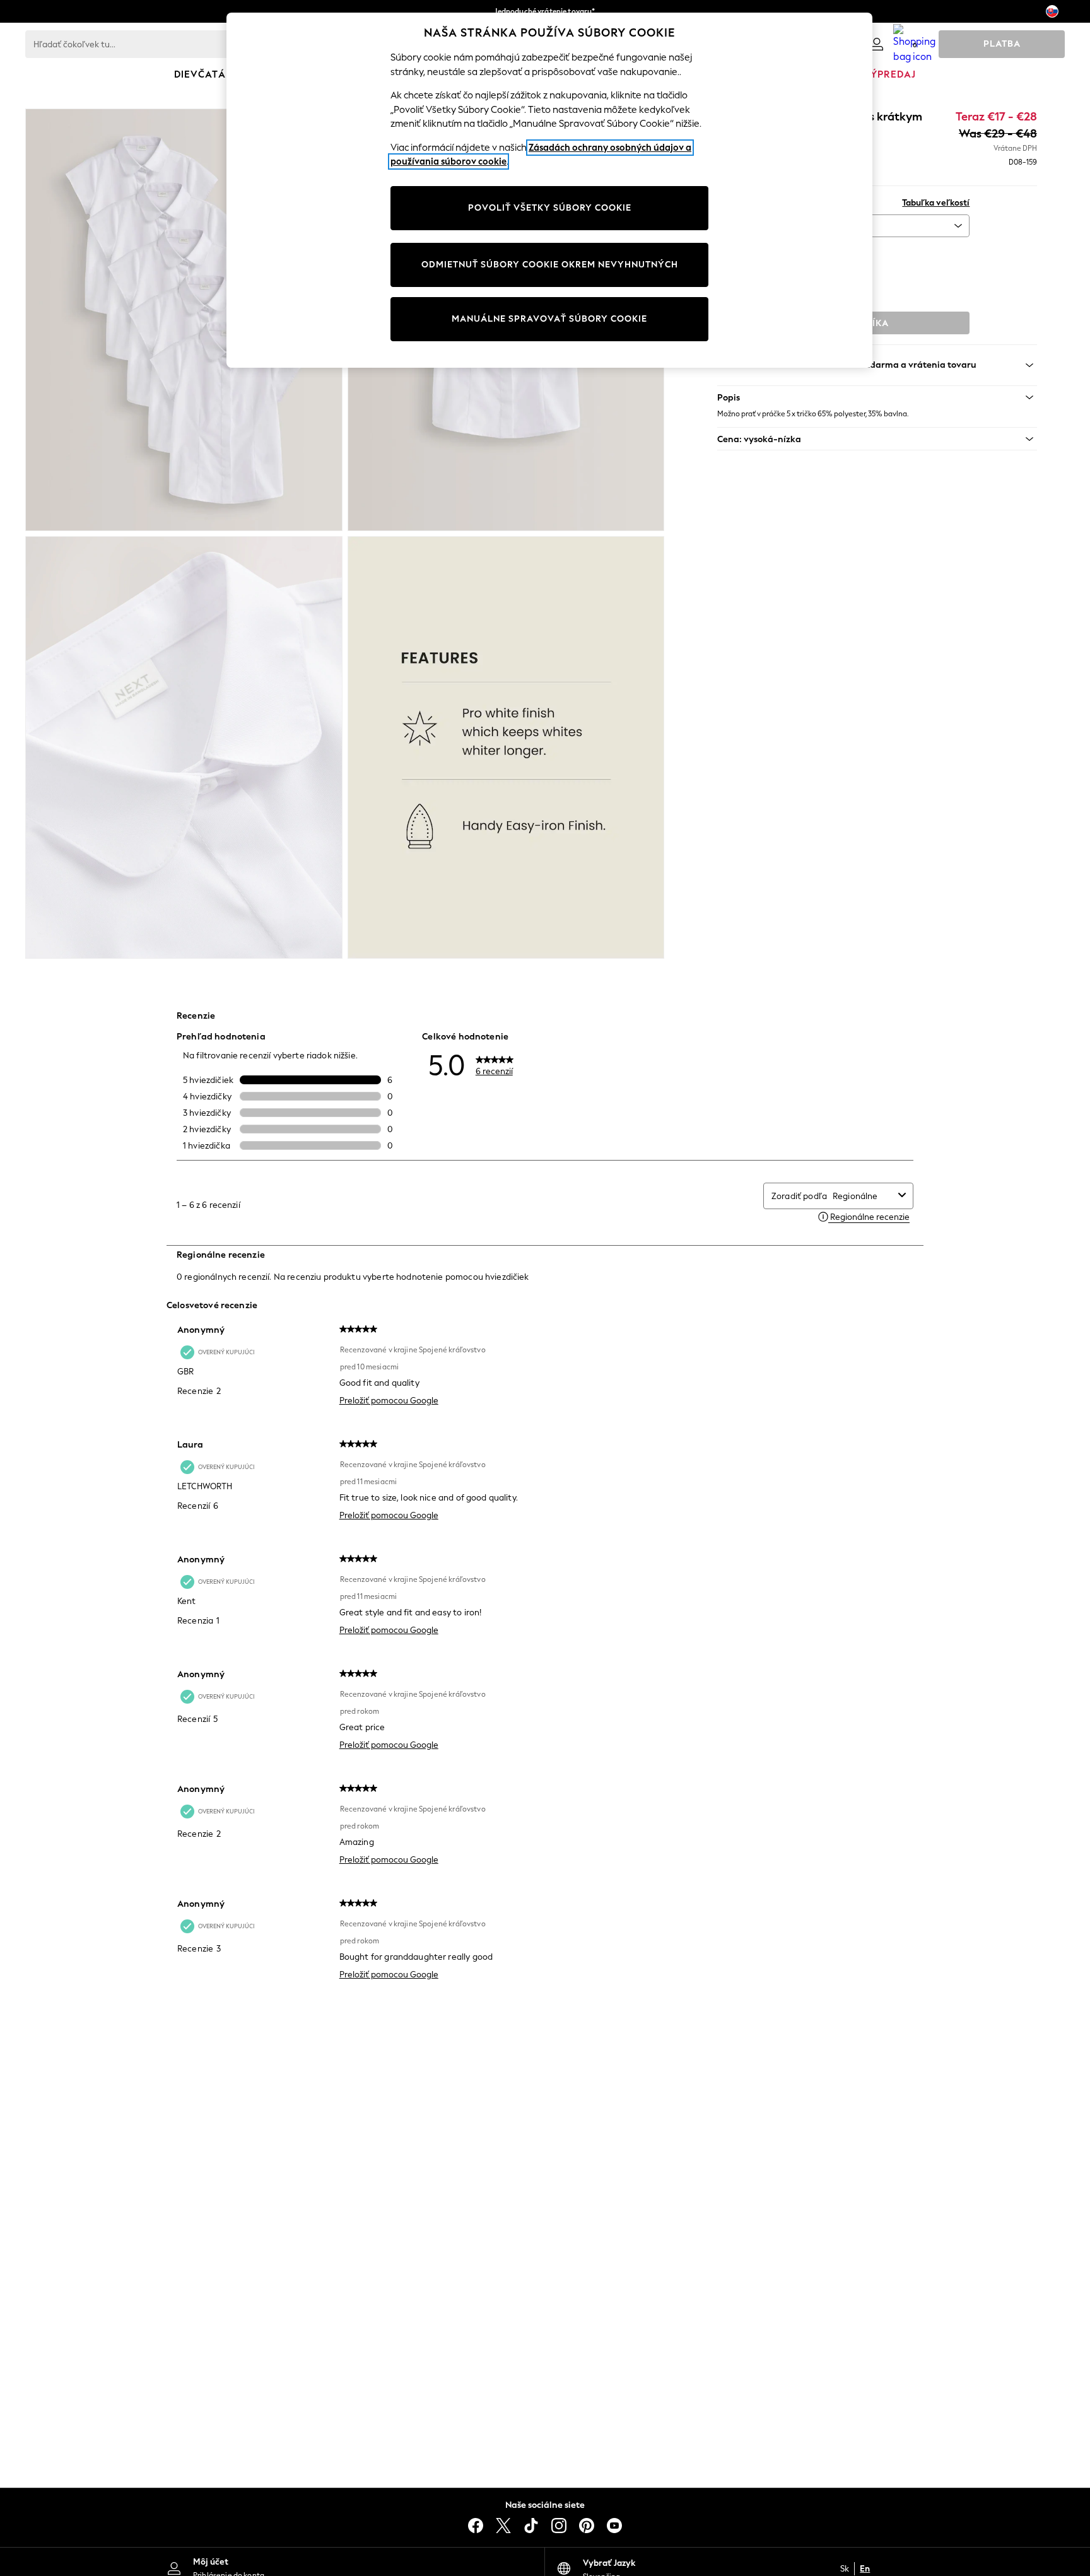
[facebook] (476, 2526)
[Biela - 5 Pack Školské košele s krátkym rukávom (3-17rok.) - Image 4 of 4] (506, 747)
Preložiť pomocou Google (389, 1401)
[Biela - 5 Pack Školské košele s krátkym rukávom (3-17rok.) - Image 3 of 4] (184, 747)
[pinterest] (587, 2526)
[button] (877, 397)
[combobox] (863, 1196)
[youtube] (614, 2526)
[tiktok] (531, 2526)
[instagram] (559, 2526)
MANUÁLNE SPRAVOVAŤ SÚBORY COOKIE (549, 319)
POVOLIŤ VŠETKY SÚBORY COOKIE (550, 208)
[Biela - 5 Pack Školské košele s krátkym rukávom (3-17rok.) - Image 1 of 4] (184, 320)
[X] (503, 2526)
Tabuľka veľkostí (936, 203)
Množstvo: (737, 254)
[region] (549, 190)
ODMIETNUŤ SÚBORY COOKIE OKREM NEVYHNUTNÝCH (550, 265)
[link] (877, 44)
